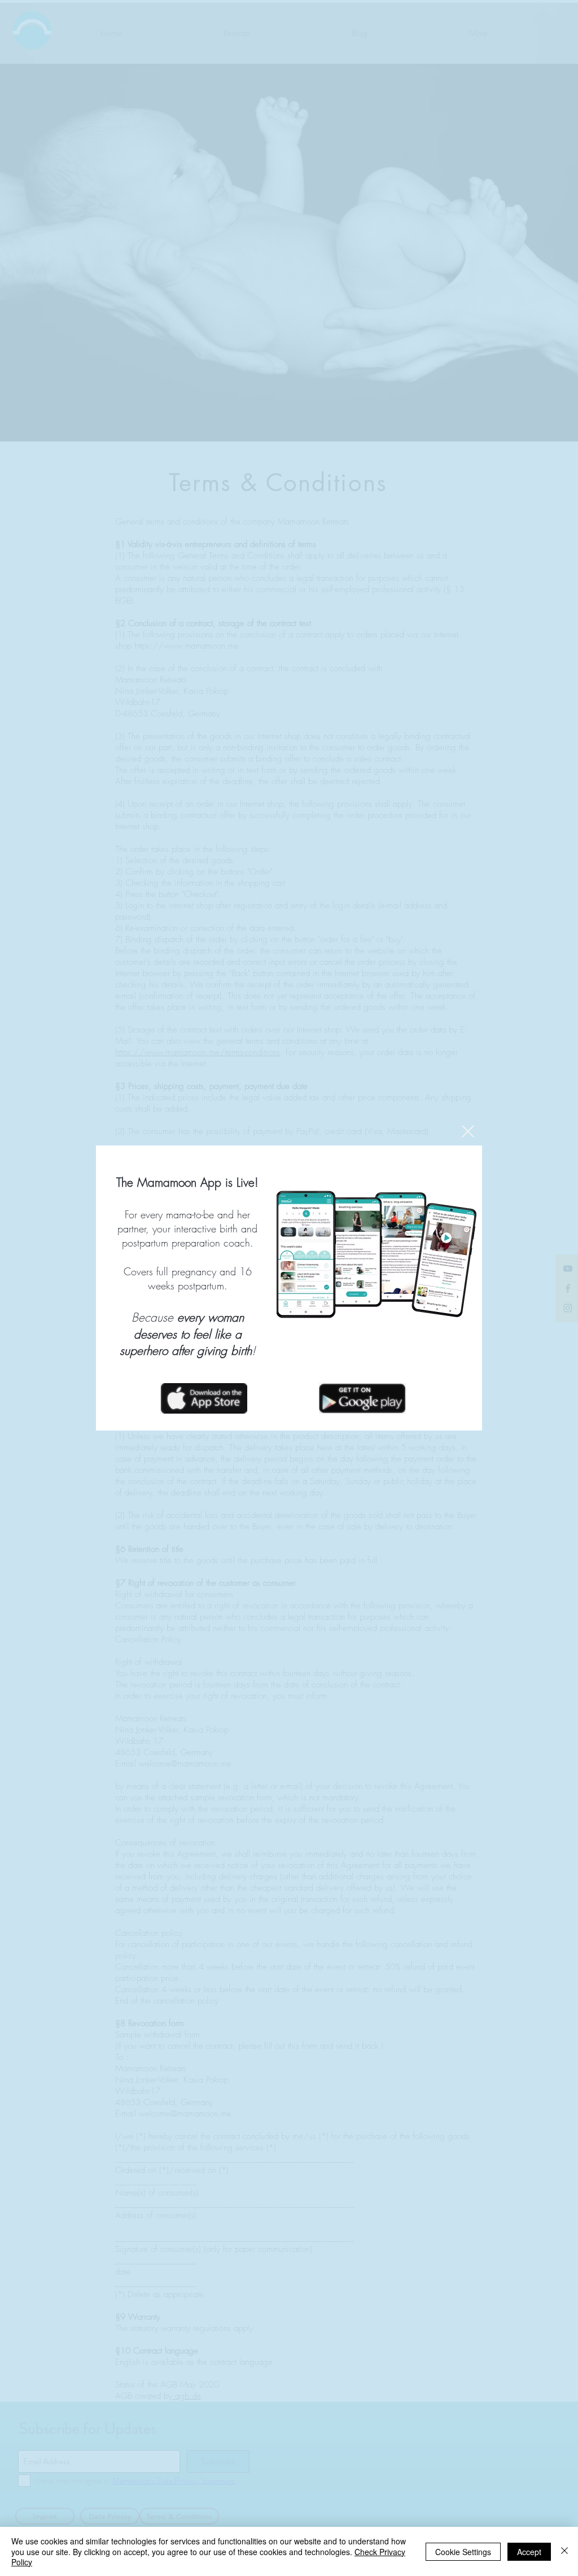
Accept (529, 2552)
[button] (468, 1131)
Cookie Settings (463, 2552)
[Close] (564, 2551)
